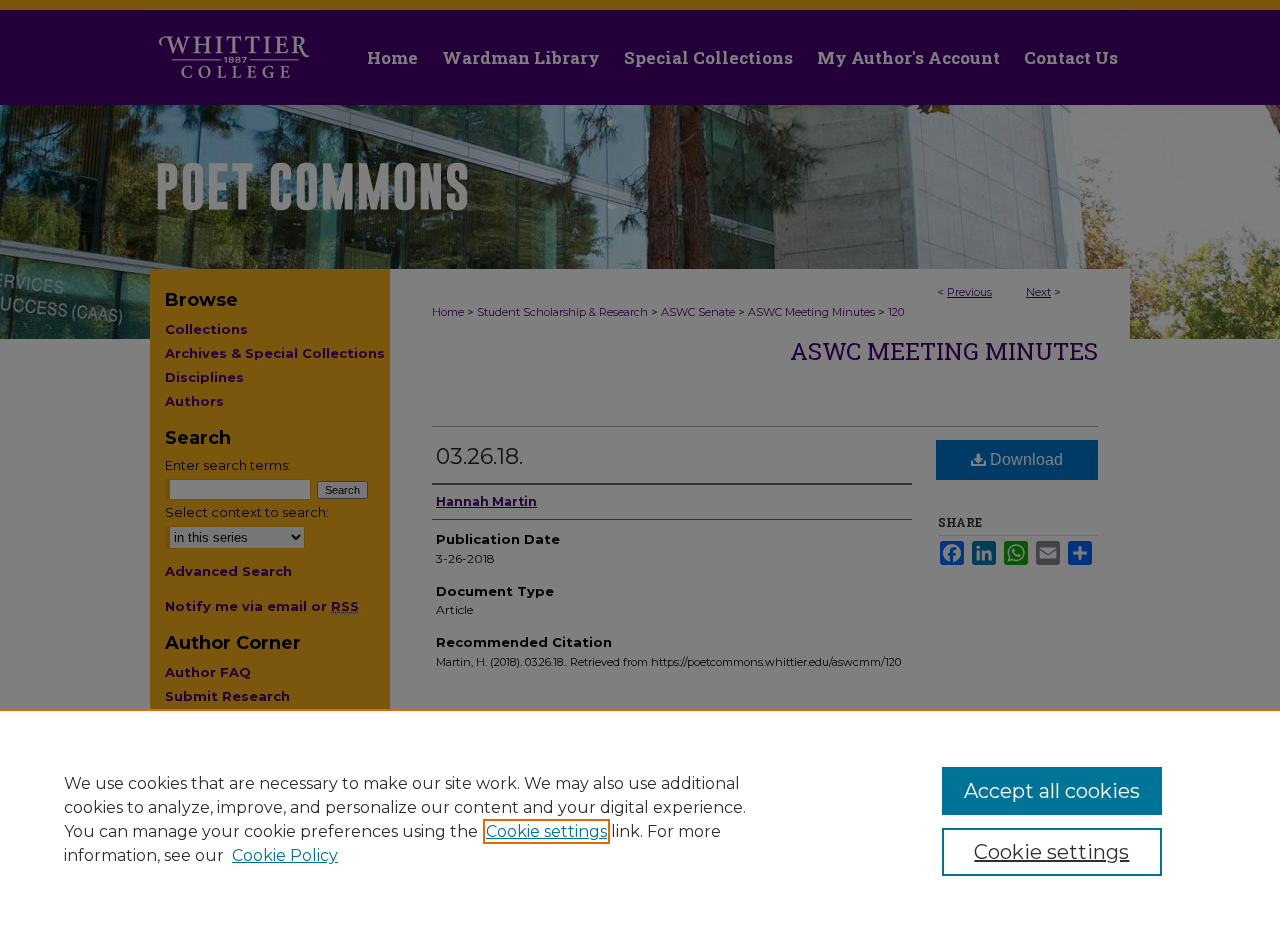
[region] (640, 819)
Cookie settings (546, 831)
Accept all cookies (1052, 791)
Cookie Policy (285, 855)
